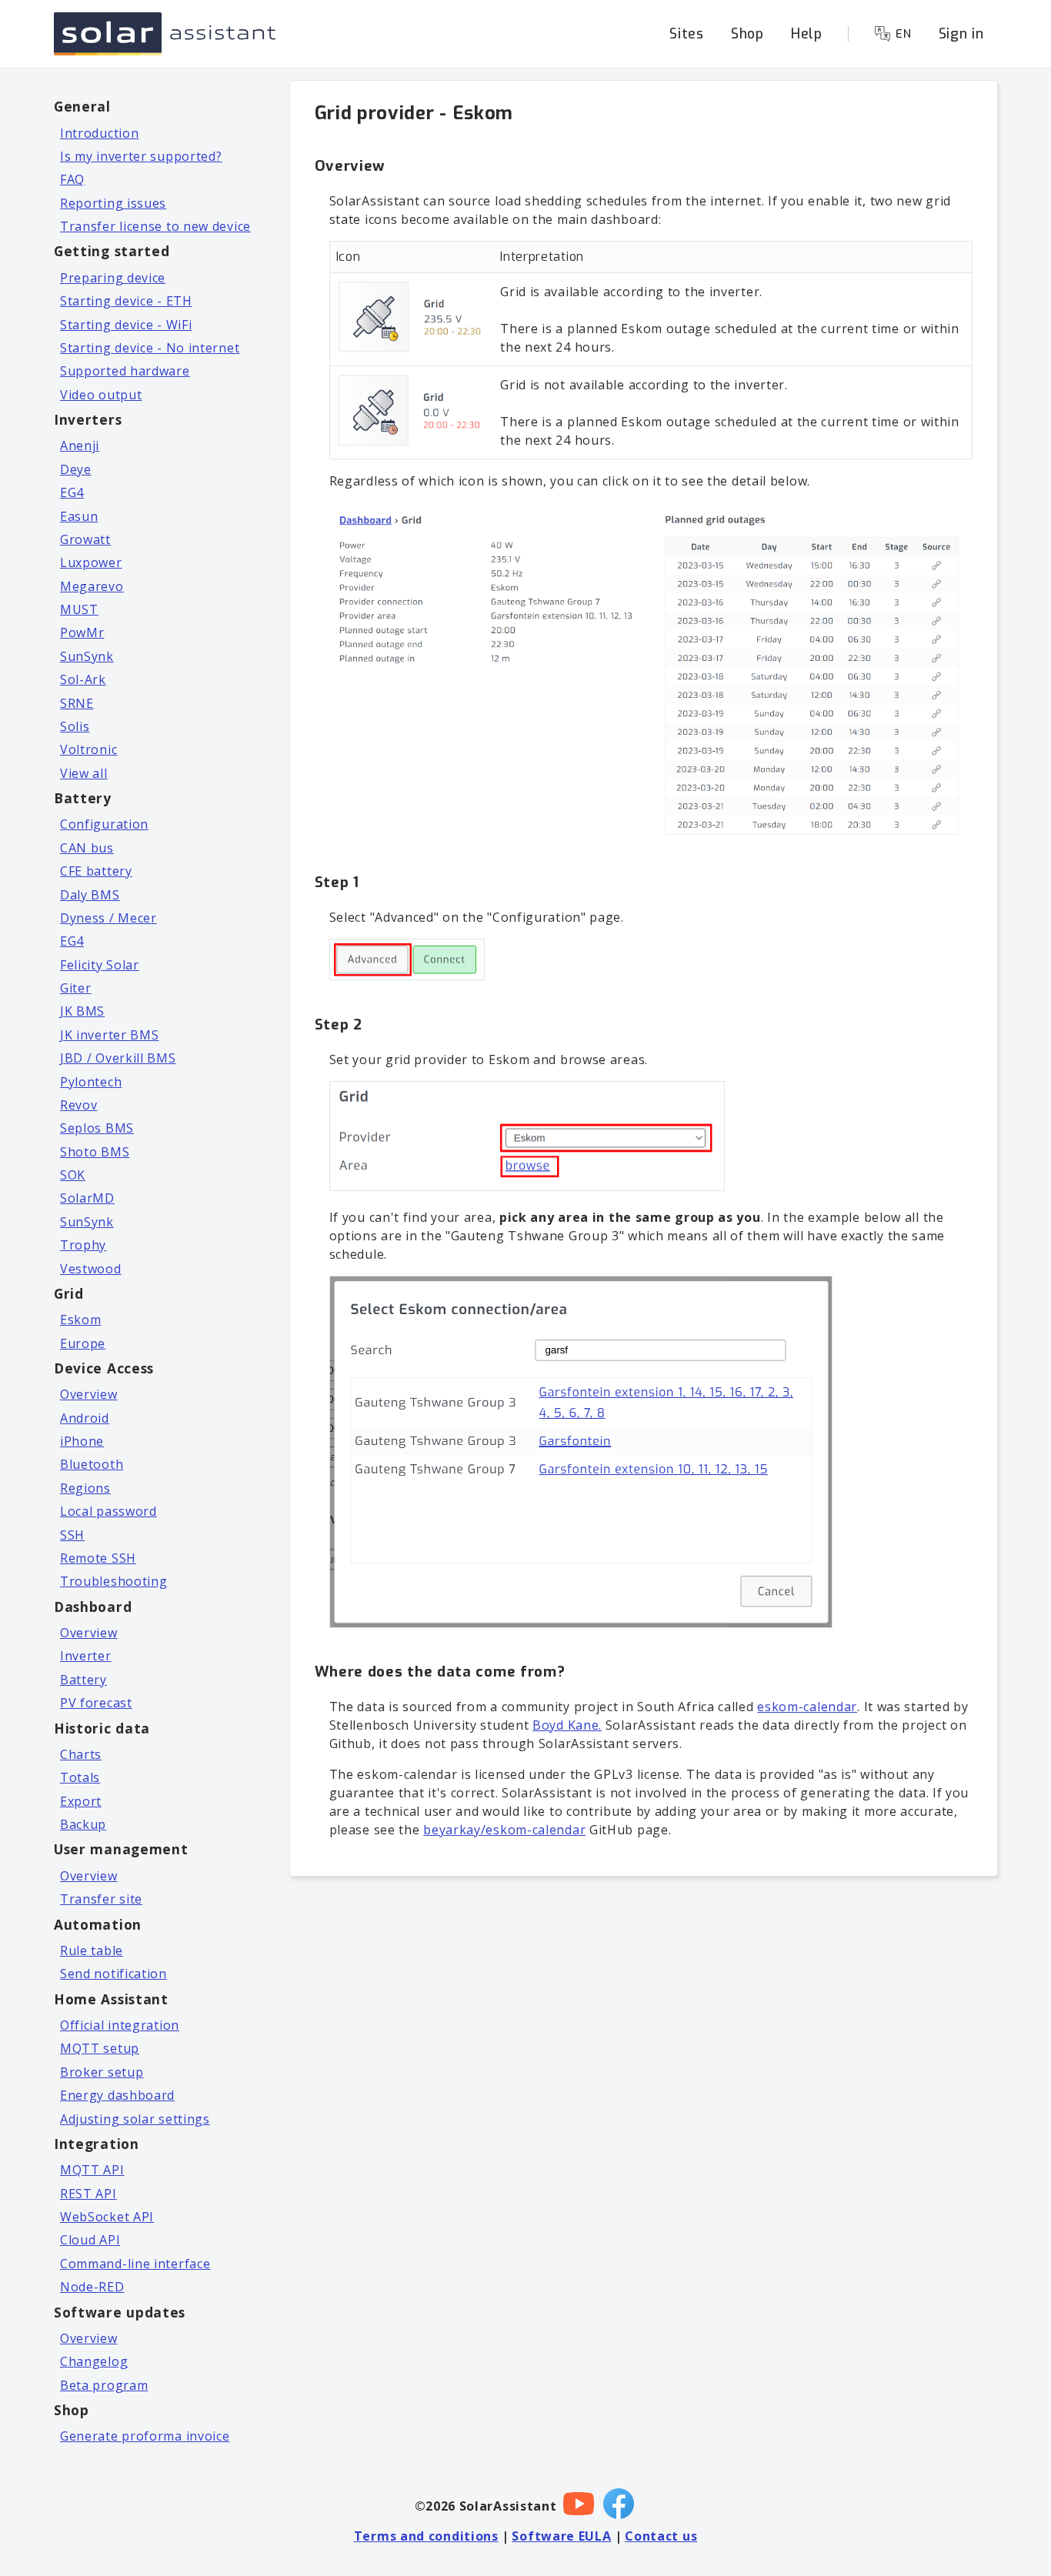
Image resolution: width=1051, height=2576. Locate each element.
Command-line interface (135, 2264)
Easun (79, 516)
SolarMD (87, 1198)
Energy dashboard (117, 2095)
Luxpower (91, 562)
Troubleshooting (114, 1581)
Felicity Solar (100, 965)
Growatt (85, 539)
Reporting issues (113, 203)
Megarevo (92, 586)
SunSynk (87, 656)
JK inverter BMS (110, 1035)
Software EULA (561, 2536)
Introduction (99, 133)
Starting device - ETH (126, 301)
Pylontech (91, 1082)
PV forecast (96, 1703)
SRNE (77, 703)
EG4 (72, 492)
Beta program (104, 2385)
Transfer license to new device (155, 226)
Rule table (92, 1950)
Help (807, 34)
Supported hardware (125, 371)
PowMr (82, 632)
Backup (83, 1824)
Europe (83, 1343)
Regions (85, 1488)
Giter (76, 988)
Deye (76, 469)
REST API (88, 2194)
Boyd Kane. (567, 1725)
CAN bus (87, 848)
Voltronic (88, 749)
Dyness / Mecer (108, 918)
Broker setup (102, 2072)
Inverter (86, 1656)
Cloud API (90, 2240)
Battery (83, 1680)
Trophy (83, 1245)
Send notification (113, 1974)
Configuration (104, 824)
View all (84, 773)
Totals (80, 1777)
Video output (101, 395)
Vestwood (91, 1269)
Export (81, 1801)
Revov (79, 1105)
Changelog (94, 2361)
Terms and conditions (426, 2536)
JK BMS (82, 1011)
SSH (72, 1535)
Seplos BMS (97, 1128)
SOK (73, 1175)
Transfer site (101, 1899)
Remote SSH (98, 1558)
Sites (687, 34)
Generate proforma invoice (145, 2436)
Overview (89, 1394)
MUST (79, 609)
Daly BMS (90, 895)
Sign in (961, 34)
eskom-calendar (807, 1707)
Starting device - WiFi (126, 325)
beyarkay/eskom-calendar (504, 1830)
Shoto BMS (95, 1152)
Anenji (80, 445)
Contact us (661, 2536)
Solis (75, 726)
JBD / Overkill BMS (118, 1058)
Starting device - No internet (150, 348)
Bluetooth (92, 1464)
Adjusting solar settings (135, 2119)
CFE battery (96, 871)
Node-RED (92, 2287)
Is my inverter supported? (141, 156)
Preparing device (113, 278)
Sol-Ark (83, 679)
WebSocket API (107, 2217)
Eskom (81, 1320)
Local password (108, 1511)
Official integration (120, 2025)
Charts (81, 1754)
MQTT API (92, 2170)
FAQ (72, 179)
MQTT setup (100, 2048)
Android (85, 1418)
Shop (747, 34)
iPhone (82, 1441)
